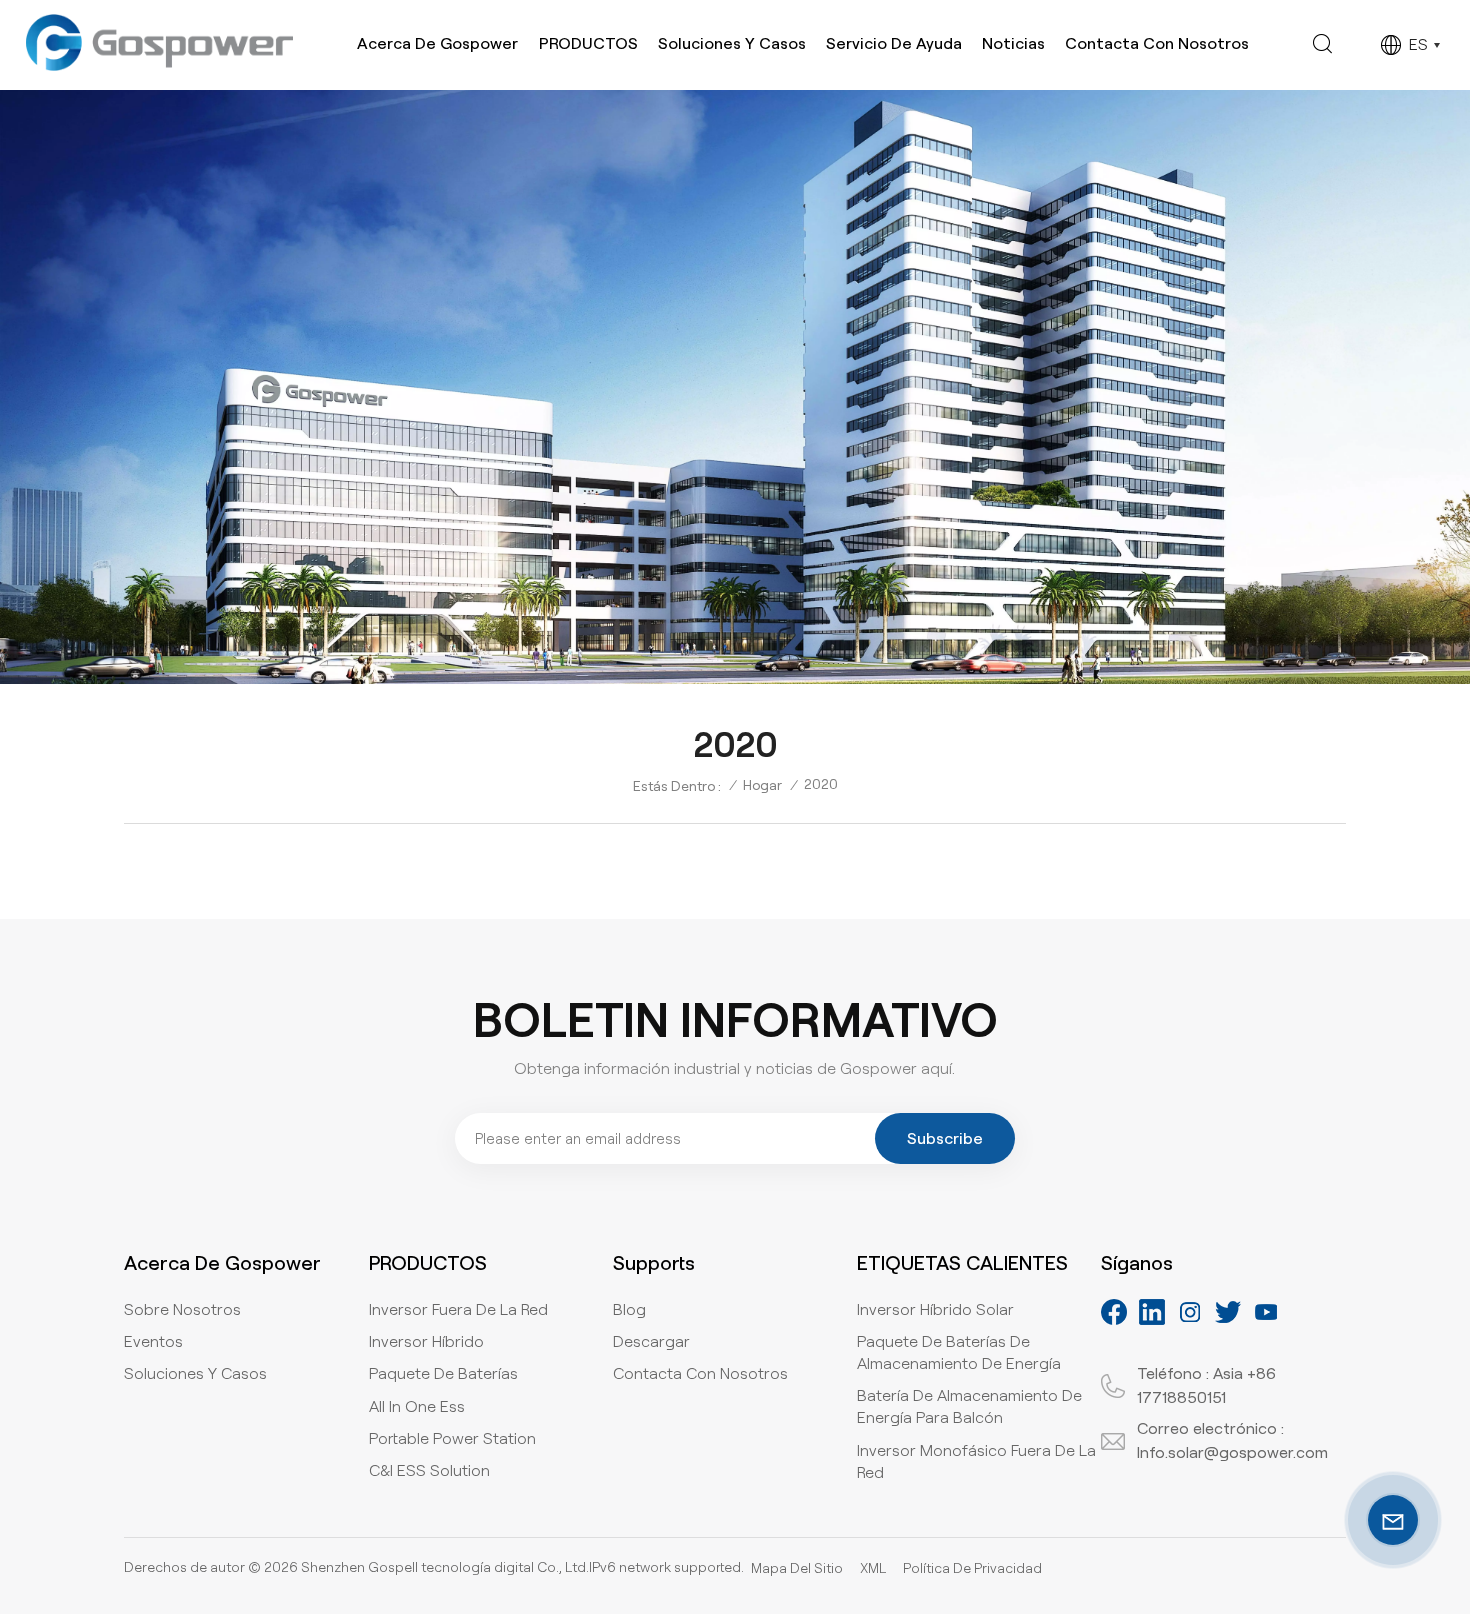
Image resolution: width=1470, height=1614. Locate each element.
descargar (651, 1341)
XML (873, 1568)
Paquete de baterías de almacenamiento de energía (959, 1352)
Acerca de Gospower (437, 43)
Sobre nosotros (182, 1309)
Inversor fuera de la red (458, 1309)
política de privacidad (972, 1568)
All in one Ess (417, 1406)
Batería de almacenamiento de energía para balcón (969, 1406)
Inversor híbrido (426, 1341)
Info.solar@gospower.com (1232, 1452)
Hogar (762, 785)
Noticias (1013, 43)
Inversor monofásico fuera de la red (976, 1461)
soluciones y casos (195, 1373)
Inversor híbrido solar (935, 1309)
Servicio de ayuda (894, 43)
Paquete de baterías (443, 1373)
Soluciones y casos (732, 43)
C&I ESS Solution (429, 1470)
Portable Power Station (452, 1438)
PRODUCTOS (588, 43)
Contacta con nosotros (1157, 43)
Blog (629, 1309)
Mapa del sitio (797, 1568)
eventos (153, 1341)
